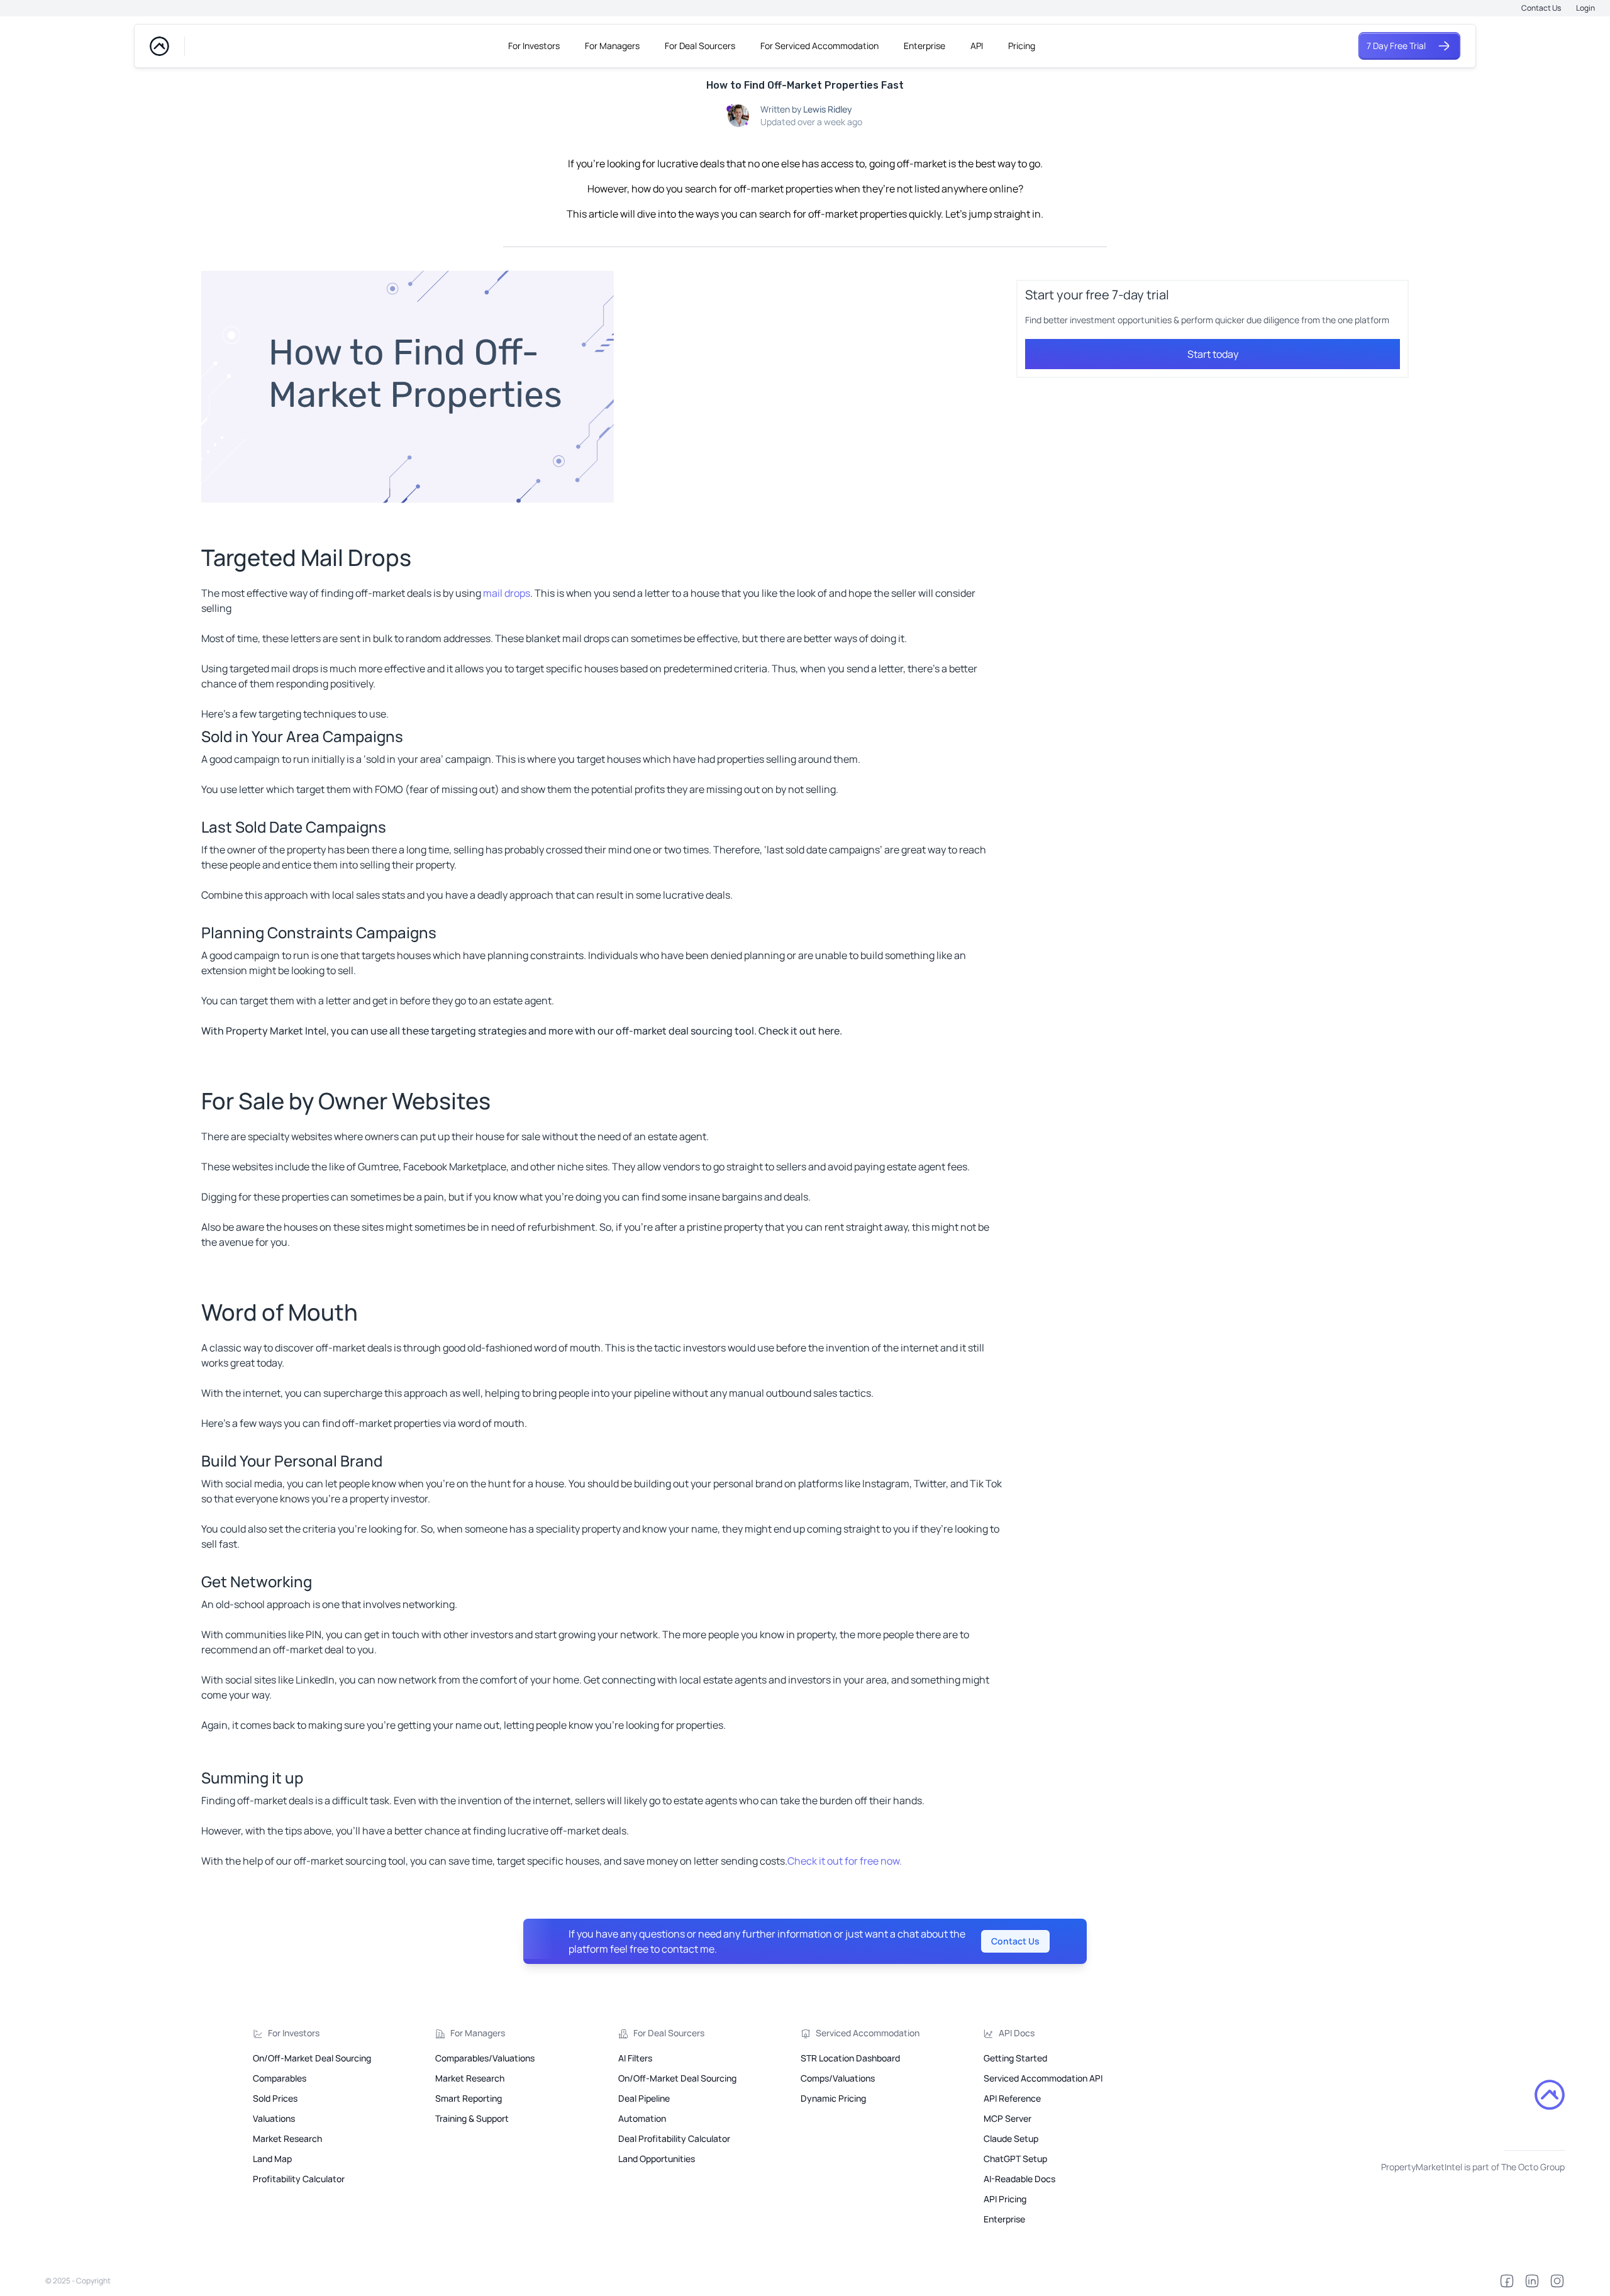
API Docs (1017, 2033)
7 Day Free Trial (1396, 46)
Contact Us (1541, 8)
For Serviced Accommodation (819, 46)
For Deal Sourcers (700, 46)
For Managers (612, 46)
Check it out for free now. (845, 1861)
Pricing (1022, 46)
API (977, 46)
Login (1585, 8)
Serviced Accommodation (868, 2033)
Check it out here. (800, 1031)
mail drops (507, 593)
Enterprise (924, 46)
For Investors (534, 46)
